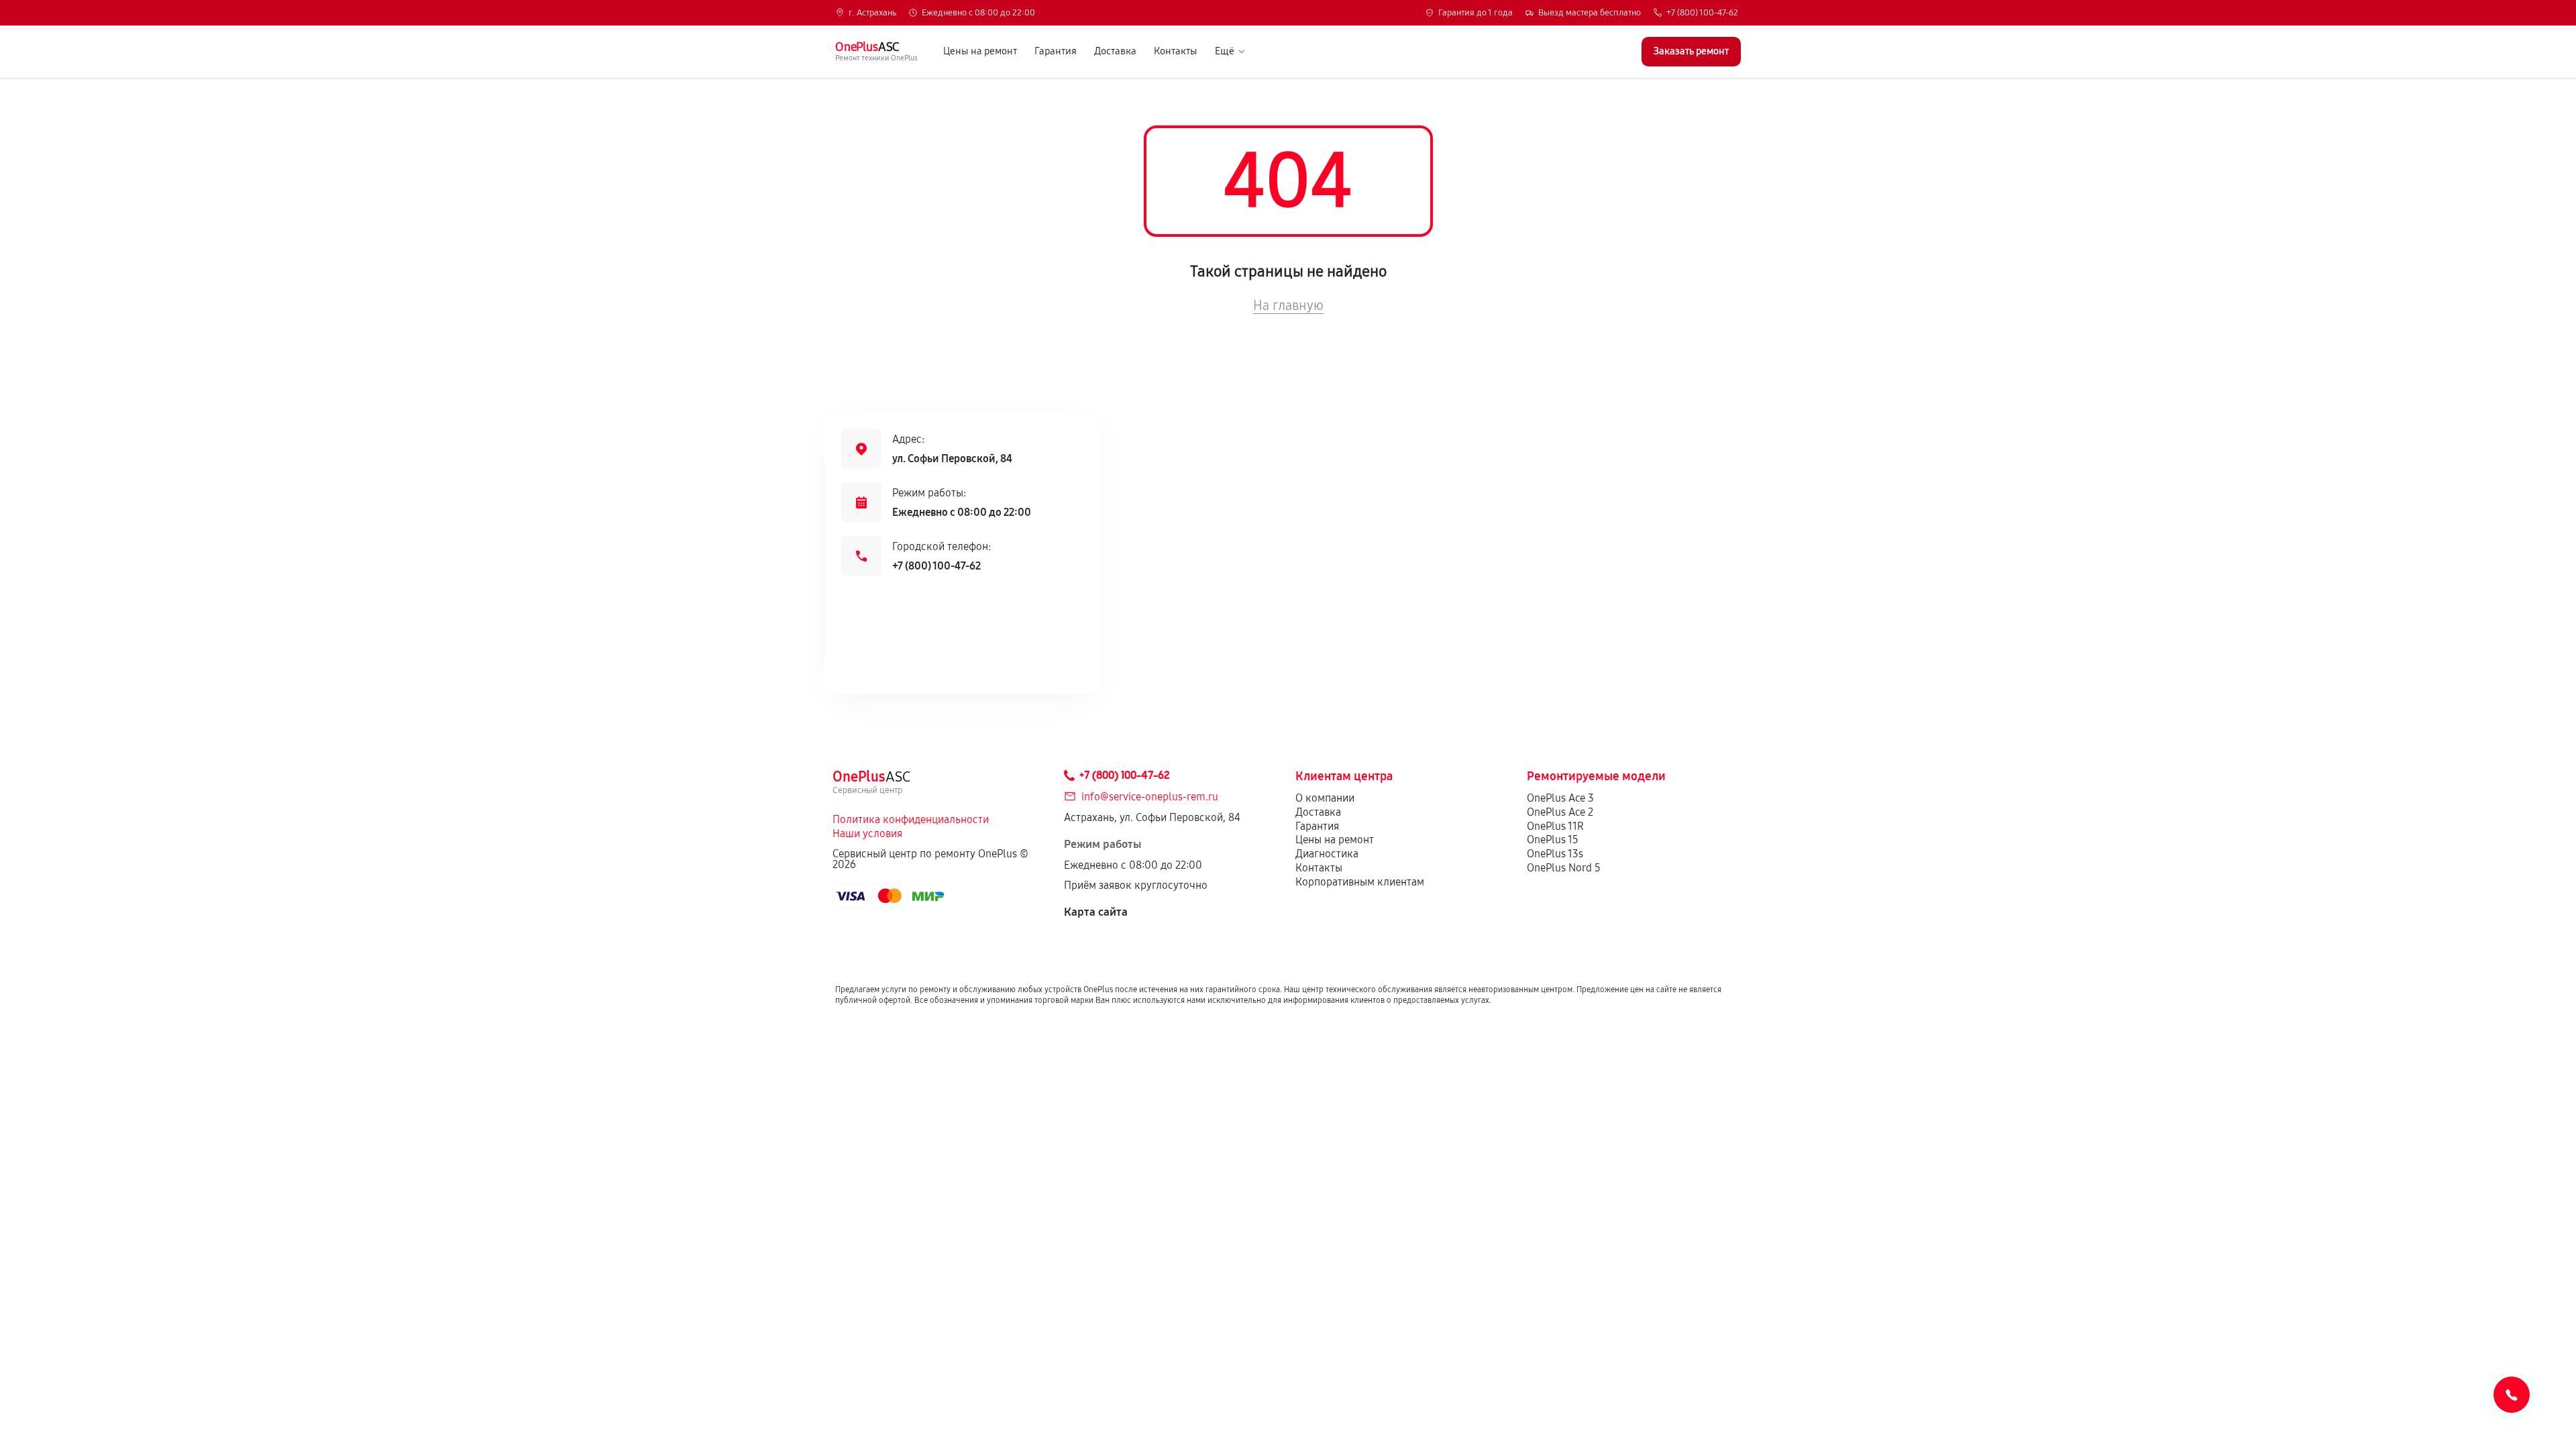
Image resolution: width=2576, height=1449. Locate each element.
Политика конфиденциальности (911, 819)
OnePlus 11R (1555, 826)
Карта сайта (1096, 912)
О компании (1325, 798)
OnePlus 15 (1553, 840)
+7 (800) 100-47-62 (1702, 13)
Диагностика (1327, 854)
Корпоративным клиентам (1360, 882)
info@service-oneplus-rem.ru (1150, 797)
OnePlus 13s (1555, 854)
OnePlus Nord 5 (1564, 868)
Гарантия (1056, 51)
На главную (1288, 305)
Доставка (1115, 51)
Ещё (1225, 51)
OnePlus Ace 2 (1560, 812)
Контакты (1176, 51)
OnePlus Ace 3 (1560, 798)
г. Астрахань (872, 13)
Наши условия (867, 834)
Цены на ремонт (980, 51)
